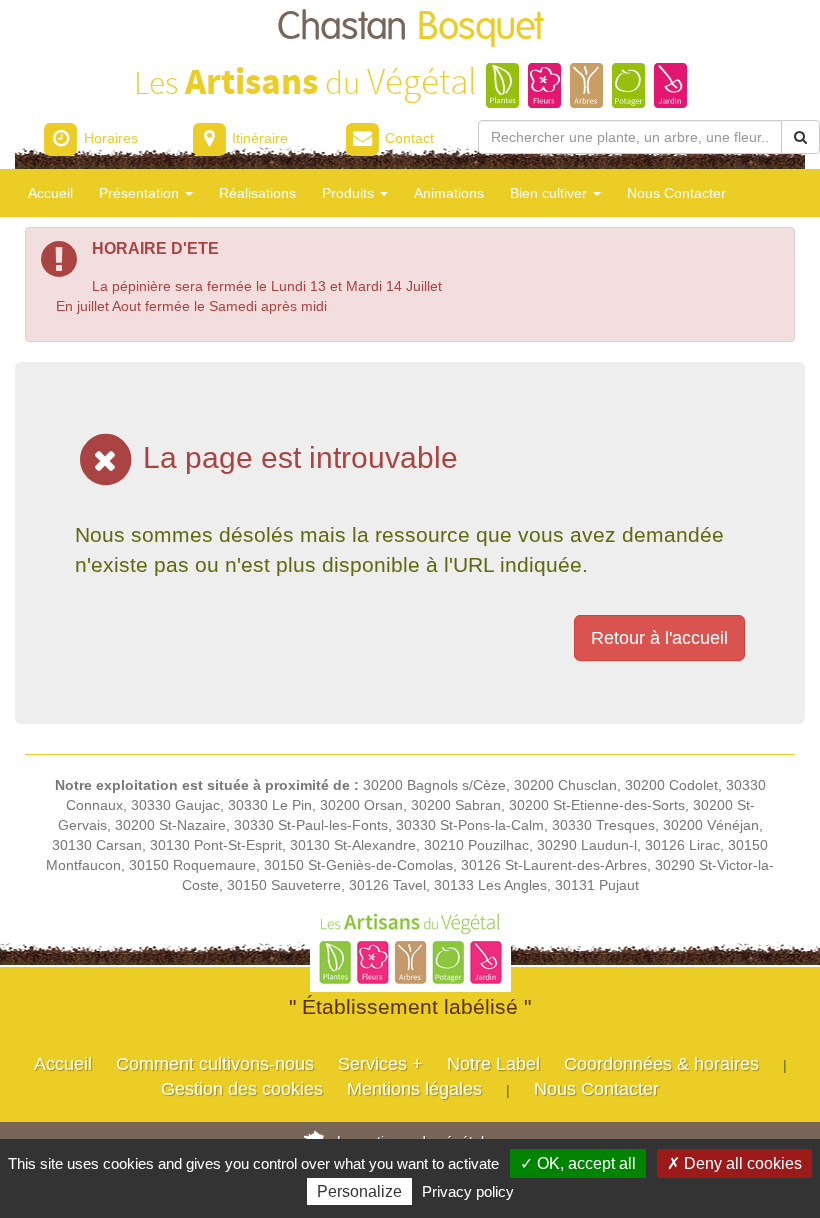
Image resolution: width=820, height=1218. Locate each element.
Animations (449, 193)
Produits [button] (350, 193)
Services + (380, 1064)
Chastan (410, 27)
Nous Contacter (676, 193)
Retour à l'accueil (659, 638)
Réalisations (257, 193)
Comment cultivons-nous (215, 1064)
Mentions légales (414, 1089)
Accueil (50, 193)
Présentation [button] (141, 193)
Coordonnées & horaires (661, 1064)
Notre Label (493, 1064)
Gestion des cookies (242, 1089)
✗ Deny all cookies (734, 1163)
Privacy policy (468, 1191)
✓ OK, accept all (578, 1163)
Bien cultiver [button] (550, 193)
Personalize (359, 1191)
